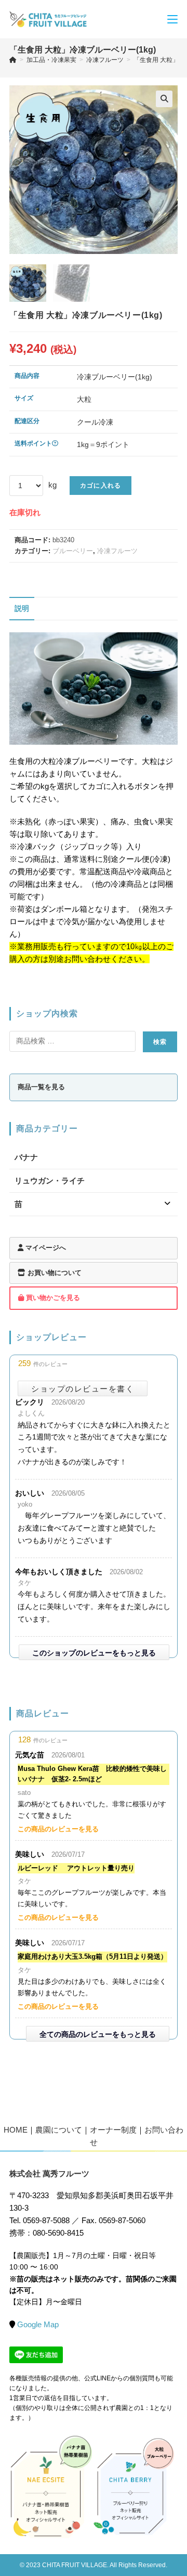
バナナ (26, 1157)
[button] (164, 99)
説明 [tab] (22, 609)
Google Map (38, 2324)
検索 (160, 1042)
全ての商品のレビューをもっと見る (98, 2034)
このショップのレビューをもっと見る (94, 1653)
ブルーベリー (73, 551)
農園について (59, 2130)
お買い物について (54, 1273)
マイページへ (45, 1248)
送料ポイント (33, 443)
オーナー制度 (113, 2130)
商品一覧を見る (41, 1087)
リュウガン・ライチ (50, 1181)
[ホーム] (13, 60)
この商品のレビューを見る (58, 1829)
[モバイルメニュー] (172, 19)
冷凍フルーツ (117, 551)
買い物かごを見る (52, 1298)
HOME (16, 2130)
